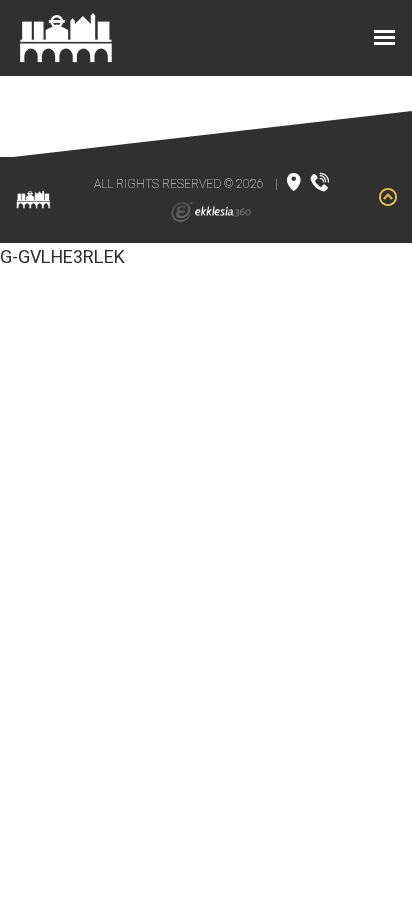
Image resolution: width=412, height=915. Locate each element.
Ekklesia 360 (211, 212)
